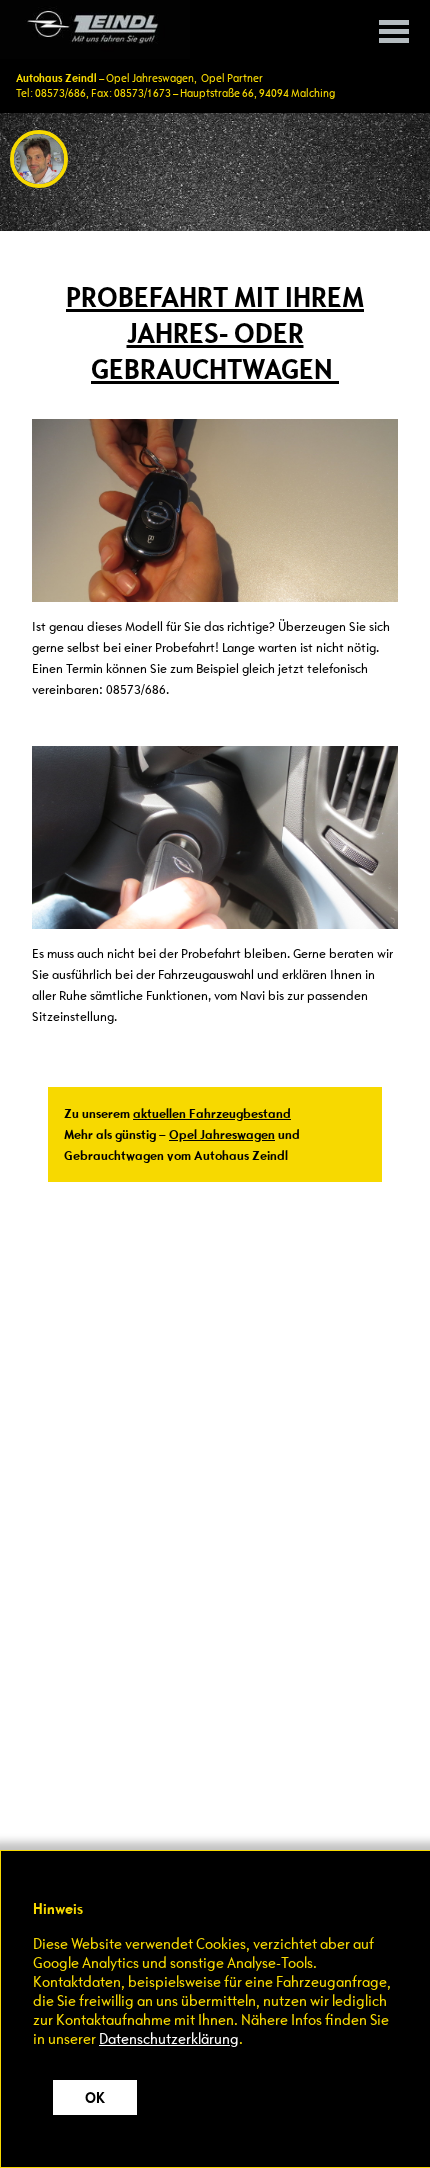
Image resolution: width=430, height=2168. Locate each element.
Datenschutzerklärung (169, 2038)
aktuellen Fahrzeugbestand (212, 1113)
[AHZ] (95, 29)
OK (95, 2097)
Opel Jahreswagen (222, 1134)
